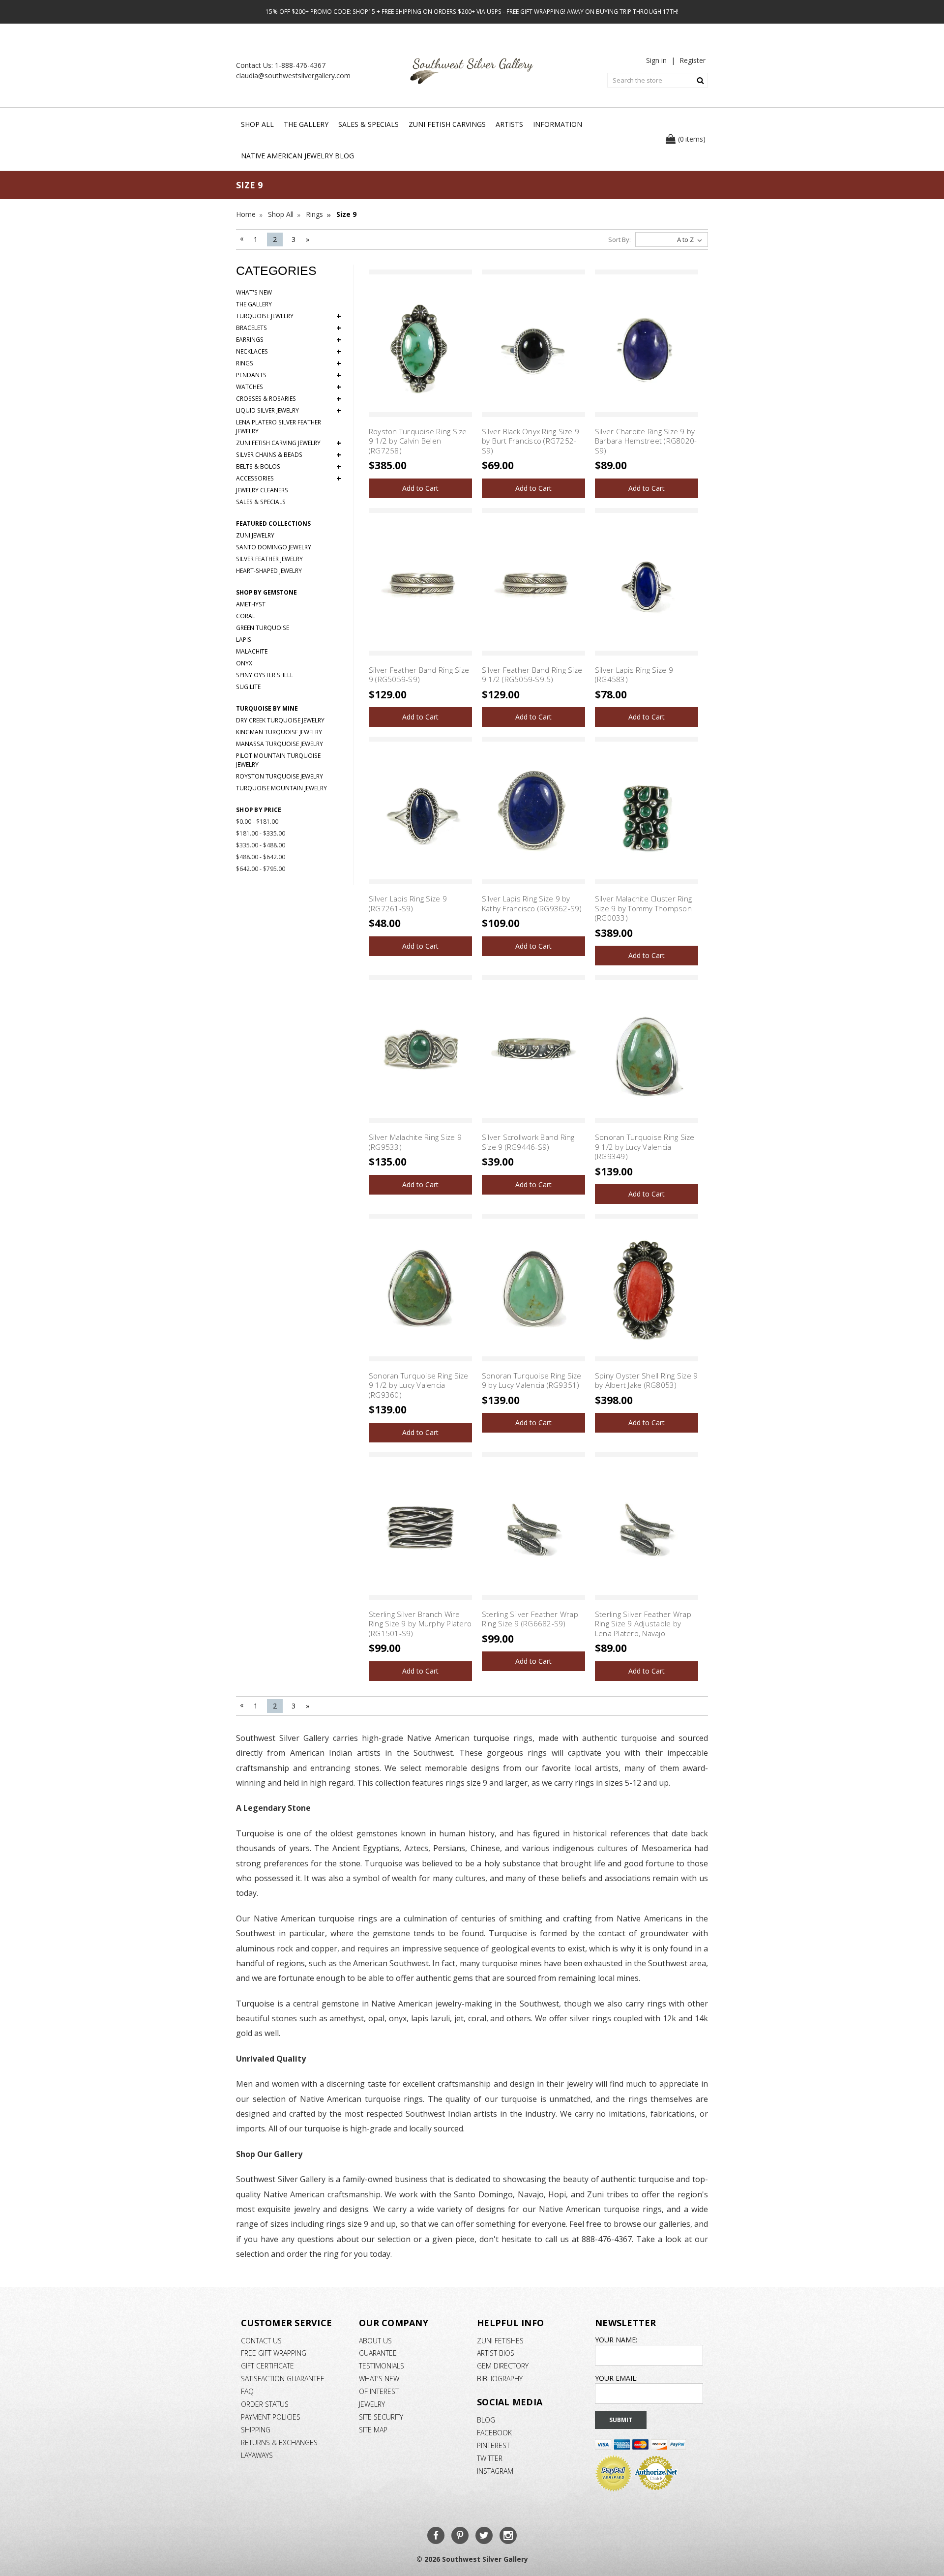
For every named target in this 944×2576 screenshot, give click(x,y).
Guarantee (378, 2353)
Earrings (289, 340)
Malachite (252, 651)
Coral (246, 616)
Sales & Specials (369, 124)
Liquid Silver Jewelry (289, 411)
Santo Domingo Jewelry (274, 547)
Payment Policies (271, 2417)
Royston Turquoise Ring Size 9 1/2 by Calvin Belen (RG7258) (418, 441)
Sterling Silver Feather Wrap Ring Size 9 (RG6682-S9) (530, 1619)
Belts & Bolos (289, 467)
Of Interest (379, 2391)
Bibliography (500, 2379)
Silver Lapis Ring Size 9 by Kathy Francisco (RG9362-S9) (532, 903)
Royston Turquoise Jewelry (280, 776)
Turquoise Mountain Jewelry (281, 788)
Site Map (373, 2430)
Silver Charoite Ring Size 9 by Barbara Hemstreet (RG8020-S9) (646, 441)
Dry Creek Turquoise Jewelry (280, 720)
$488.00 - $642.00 (261, 857)
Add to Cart (420, 488)
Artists (509, 124)
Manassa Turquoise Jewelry (280, 744)
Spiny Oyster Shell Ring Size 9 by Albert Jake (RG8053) (647, 1380)
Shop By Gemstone (266, 592)
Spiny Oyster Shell (265, 675)
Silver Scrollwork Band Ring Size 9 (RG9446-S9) (528, 1142)
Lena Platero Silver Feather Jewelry (279, 427)
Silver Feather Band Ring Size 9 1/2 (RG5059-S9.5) (532, 675)
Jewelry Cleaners (262, 490)
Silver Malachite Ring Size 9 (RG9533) (415, 1142)
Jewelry (372, 2404)
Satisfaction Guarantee (283, 2379)
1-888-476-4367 (300, 65)
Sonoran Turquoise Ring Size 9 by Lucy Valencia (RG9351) (532, 1380)
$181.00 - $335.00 (261, 833)
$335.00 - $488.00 (261, 845)
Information (558, 124)
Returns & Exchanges (279, 2442)
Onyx (244, 663)
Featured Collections (273, 524)
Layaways (257, 2455)
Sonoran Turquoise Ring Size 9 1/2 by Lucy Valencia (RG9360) (419, 1385)
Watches (289, 387)
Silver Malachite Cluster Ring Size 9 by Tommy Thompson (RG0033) (643, 908)
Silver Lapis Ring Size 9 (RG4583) (634, 675)
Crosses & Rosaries (289, 399)
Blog (486, 2420)
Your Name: (616, 2340)
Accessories (289, 479)
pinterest (493, 2445)
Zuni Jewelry (255, 535)
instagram (495, 2471)
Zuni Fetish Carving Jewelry (289, 443)
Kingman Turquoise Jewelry (279, 732)
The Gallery (306, 124)
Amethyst (251, 604)
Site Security (381, 2417)
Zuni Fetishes (500, 2341)
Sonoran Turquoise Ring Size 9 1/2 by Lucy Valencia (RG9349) (645, 1147)
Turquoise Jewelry (289, 316)
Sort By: (619, 240)
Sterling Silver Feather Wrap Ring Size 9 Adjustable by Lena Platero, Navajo (643, 1624)
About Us (375, 2341)
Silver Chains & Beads (289, 455)
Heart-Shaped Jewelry (269, 571)
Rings (289, 363)
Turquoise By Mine (267, 708)
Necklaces (289, 352)
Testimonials (382, 2366)
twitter (490, 2458)
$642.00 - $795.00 (261, 869)
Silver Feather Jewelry (269, 559)
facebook (494, 2433)
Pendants (289, 375)
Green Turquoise (263, 628)
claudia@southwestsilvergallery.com (293, 75)
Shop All (257, 124)
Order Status (265, 2404)
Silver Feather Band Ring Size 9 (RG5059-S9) (419, 675)
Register (693, 60)
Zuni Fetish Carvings (447, 124)
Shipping (256, 2430)
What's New (254, 292)
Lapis (244, 640)
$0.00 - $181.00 (257, 822)
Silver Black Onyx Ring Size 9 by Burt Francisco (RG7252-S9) (531, 441)
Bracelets (289, 328)
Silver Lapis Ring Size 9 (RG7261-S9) (408, 903)
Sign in (656, 60)
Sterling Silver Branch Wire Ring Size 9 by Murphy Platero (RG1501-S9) (420, 1624)
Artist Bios (496, 2353)
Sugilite (248, 687)
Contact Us (261, 2341)
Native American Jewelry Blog (297, 156)
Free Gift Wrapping (274, 2353)
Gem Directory (503, 2366)
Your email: (616, 2378)
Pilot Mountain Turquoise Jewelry (278, 760)
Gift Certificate (267, 2366)
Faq (247, 2391)
